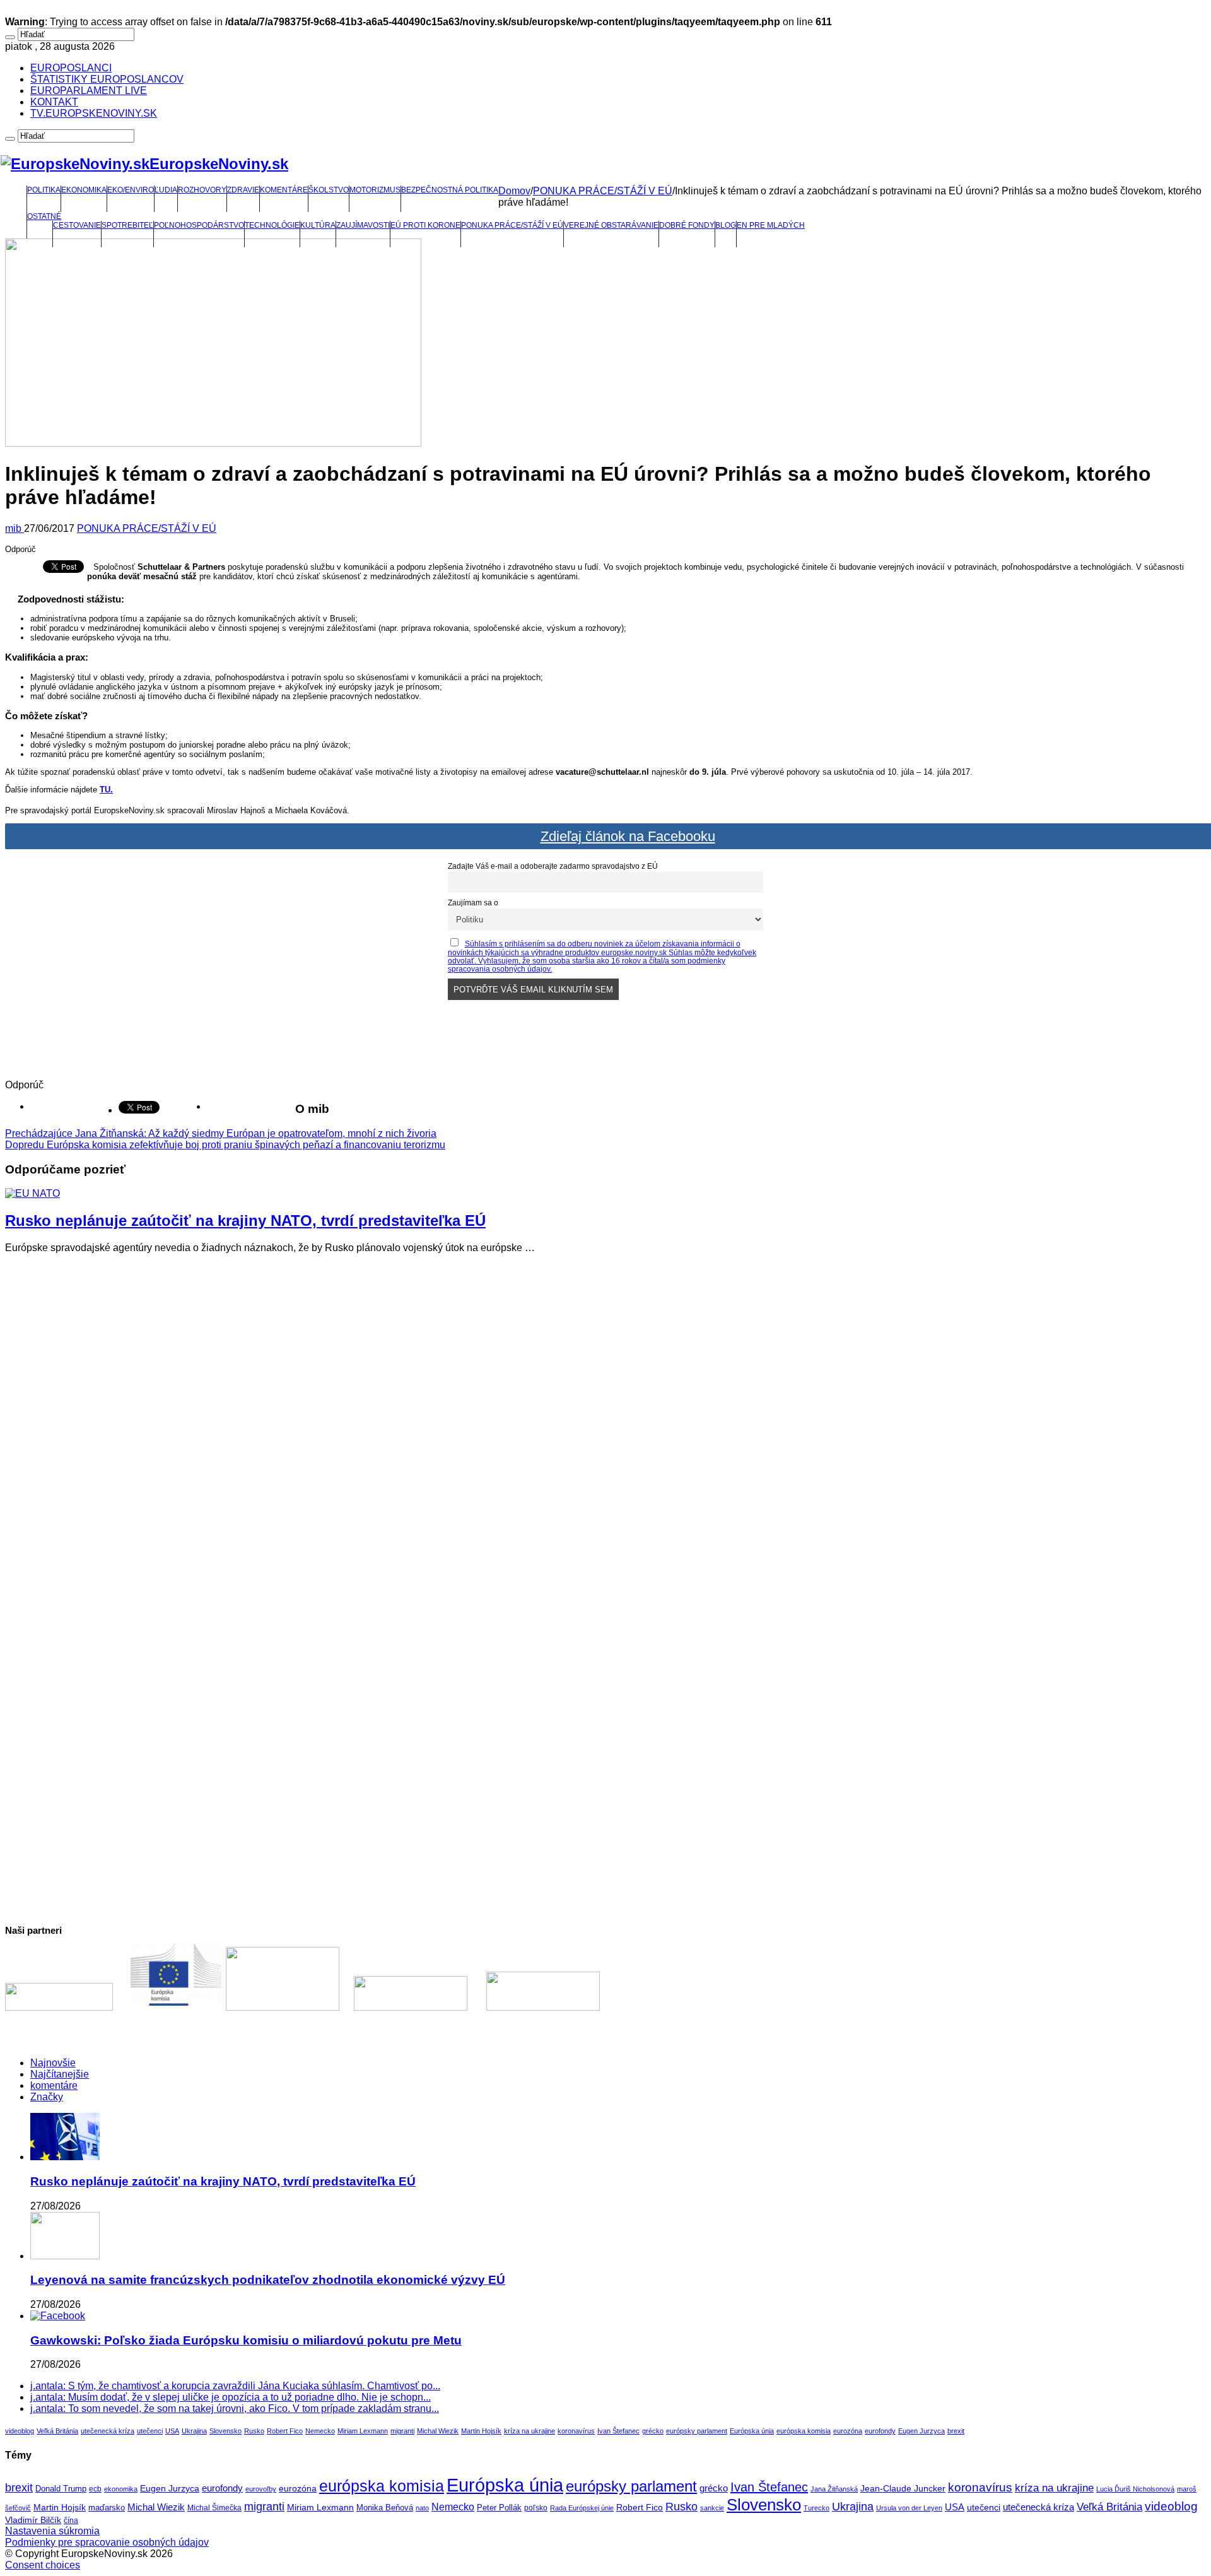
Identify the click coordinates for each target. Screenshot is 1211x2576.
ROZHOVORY (202, 190)
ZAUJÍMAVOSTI (363, 225)
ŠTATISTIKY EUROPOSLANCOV (107, 79)
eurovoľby (261, 2489)
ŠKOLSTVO (329, 190)
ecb (95, 2489)
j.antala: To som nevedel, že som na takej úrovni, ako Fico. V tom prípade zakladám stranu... (235, 2408)
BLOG (726, 225)
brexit (956, 2431)
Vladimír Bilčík (33, 2520)
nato (422, 2508)
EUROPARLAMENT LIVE (89, 91)
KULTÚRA (318, 225)
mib (15, 528)
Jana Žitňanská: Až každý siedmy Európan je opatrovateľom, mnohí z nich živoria (221, 1133)
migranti (402, 2431)
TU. (106, 790)
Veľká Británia (57, 2431)
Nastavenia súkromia (52, 2531)
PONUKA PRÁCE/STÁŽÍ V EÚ (512, 225)
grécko (653, 2431)
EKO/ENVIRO (131, 190)
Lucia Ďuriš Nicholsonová (1135, 2489)
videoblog (20, 2431)
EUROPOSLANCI (71, 68)
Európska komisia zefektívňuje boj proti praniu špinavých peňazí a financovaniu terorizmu (225, 1145)
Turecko (816, 2508)
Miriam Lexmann (363, 2431)
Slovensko (225, 2431)
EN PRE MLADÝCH (771, 225)
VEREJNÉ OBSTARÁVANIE (611, 225)
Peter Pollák (499, 2508)
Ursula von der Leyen (909, 2508)
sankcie (712, 2508)
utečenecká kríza (108, 2431)
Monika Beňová (385, 2508)
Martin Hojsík (481, 2431)
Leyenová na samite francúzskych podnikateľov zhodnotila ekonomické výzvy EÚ (268, 2280)
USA (172, 2431)
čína (71, 2520)
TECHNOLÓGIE (272, 225)
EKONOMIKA (84, 190)
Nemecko (320, 2431)
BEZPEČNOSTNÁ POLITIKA (450, 190)
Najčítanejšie (60, 2074)
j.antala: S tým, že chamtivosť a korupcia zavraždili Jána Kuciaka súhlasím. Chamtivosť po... (235, 2386)
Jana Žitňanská (834, 2489)
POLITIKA (44, 190)
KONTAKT (54, 102)
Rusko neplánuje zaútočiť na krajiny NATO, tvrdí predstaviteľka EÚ (245, 1220)
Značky (47, 2097)
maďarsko (107, 2508)
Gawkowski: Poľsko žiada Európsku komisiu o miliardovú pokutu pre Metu (246, 2340)
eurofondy (880, 2431)
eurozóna (848, 2431)
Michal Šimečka (214, 2508)
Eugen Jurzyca (921, 2431)
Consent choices (43, 2565)
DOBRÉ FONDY (687, 225)
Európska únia (752, 2431)
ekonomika (121, 2489)
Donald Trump (61, 2489)
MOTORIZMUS (375, 190)
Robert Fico (285, 2431)
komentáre (54, 2085)
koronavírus (576, 2431)
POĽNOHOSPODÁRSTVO (199, 225)
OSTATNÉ (44, 216)
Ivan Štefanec (618, 2431)
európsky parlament (697, 2431)
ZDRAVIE (243, 190)
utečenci (150, 2431)
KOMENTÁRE (284, 190)
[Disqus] (605, 1421)
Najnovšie (53, 2063)
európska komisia (804, 2431)
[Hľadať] (10, 37)
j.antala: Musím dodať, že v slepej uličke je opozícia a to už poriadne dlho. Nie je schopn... (231, 2397)
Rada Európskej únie (582, 2508)
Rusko (254, 2431)
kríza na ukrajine (529, 2431)
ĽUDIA (166, 190)
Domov (514, 191)
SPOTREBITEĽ (127, 225)
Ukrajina (194, 2431)
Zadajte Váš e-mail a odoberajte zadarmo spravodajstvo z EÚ (553, 866)
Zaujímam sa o (473, 903)
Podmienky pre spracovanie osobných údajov (107, 2542)
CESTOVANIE (77, 225)
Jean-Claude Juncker (903, 2489)
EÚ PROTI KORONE (425, 225)
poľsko (536, 2508)
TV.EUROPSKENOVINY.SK (94, 113)
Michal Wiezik (438, 2431)
